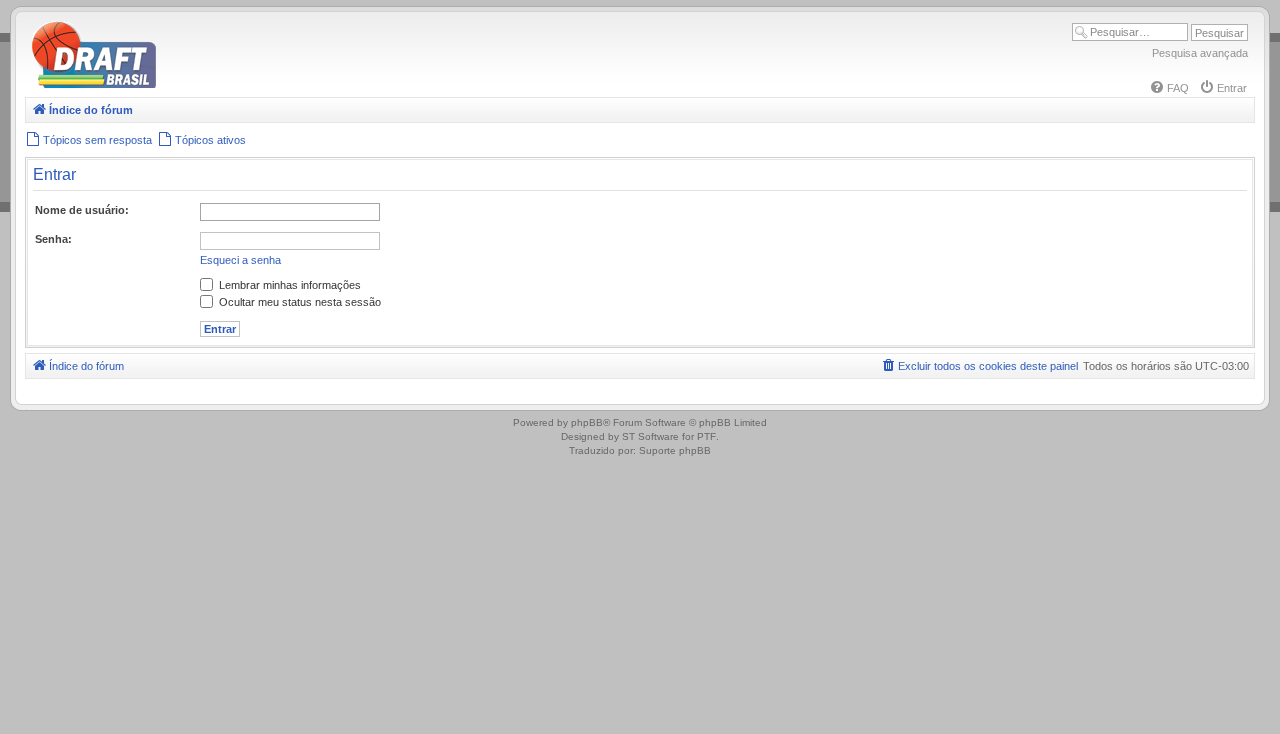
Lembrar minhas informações (288, 285)
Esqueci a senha (240, 260)
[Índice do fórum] (180, 84)
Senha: (53, 239)
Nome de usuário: (82, 210)
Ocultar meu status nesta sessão (298, 302)
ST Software (650, 436)
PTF (706, 436)
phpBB (587, 422)
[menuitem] (1169, 88)
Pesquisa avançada (1200, 53)
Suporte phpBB (675, 450)
